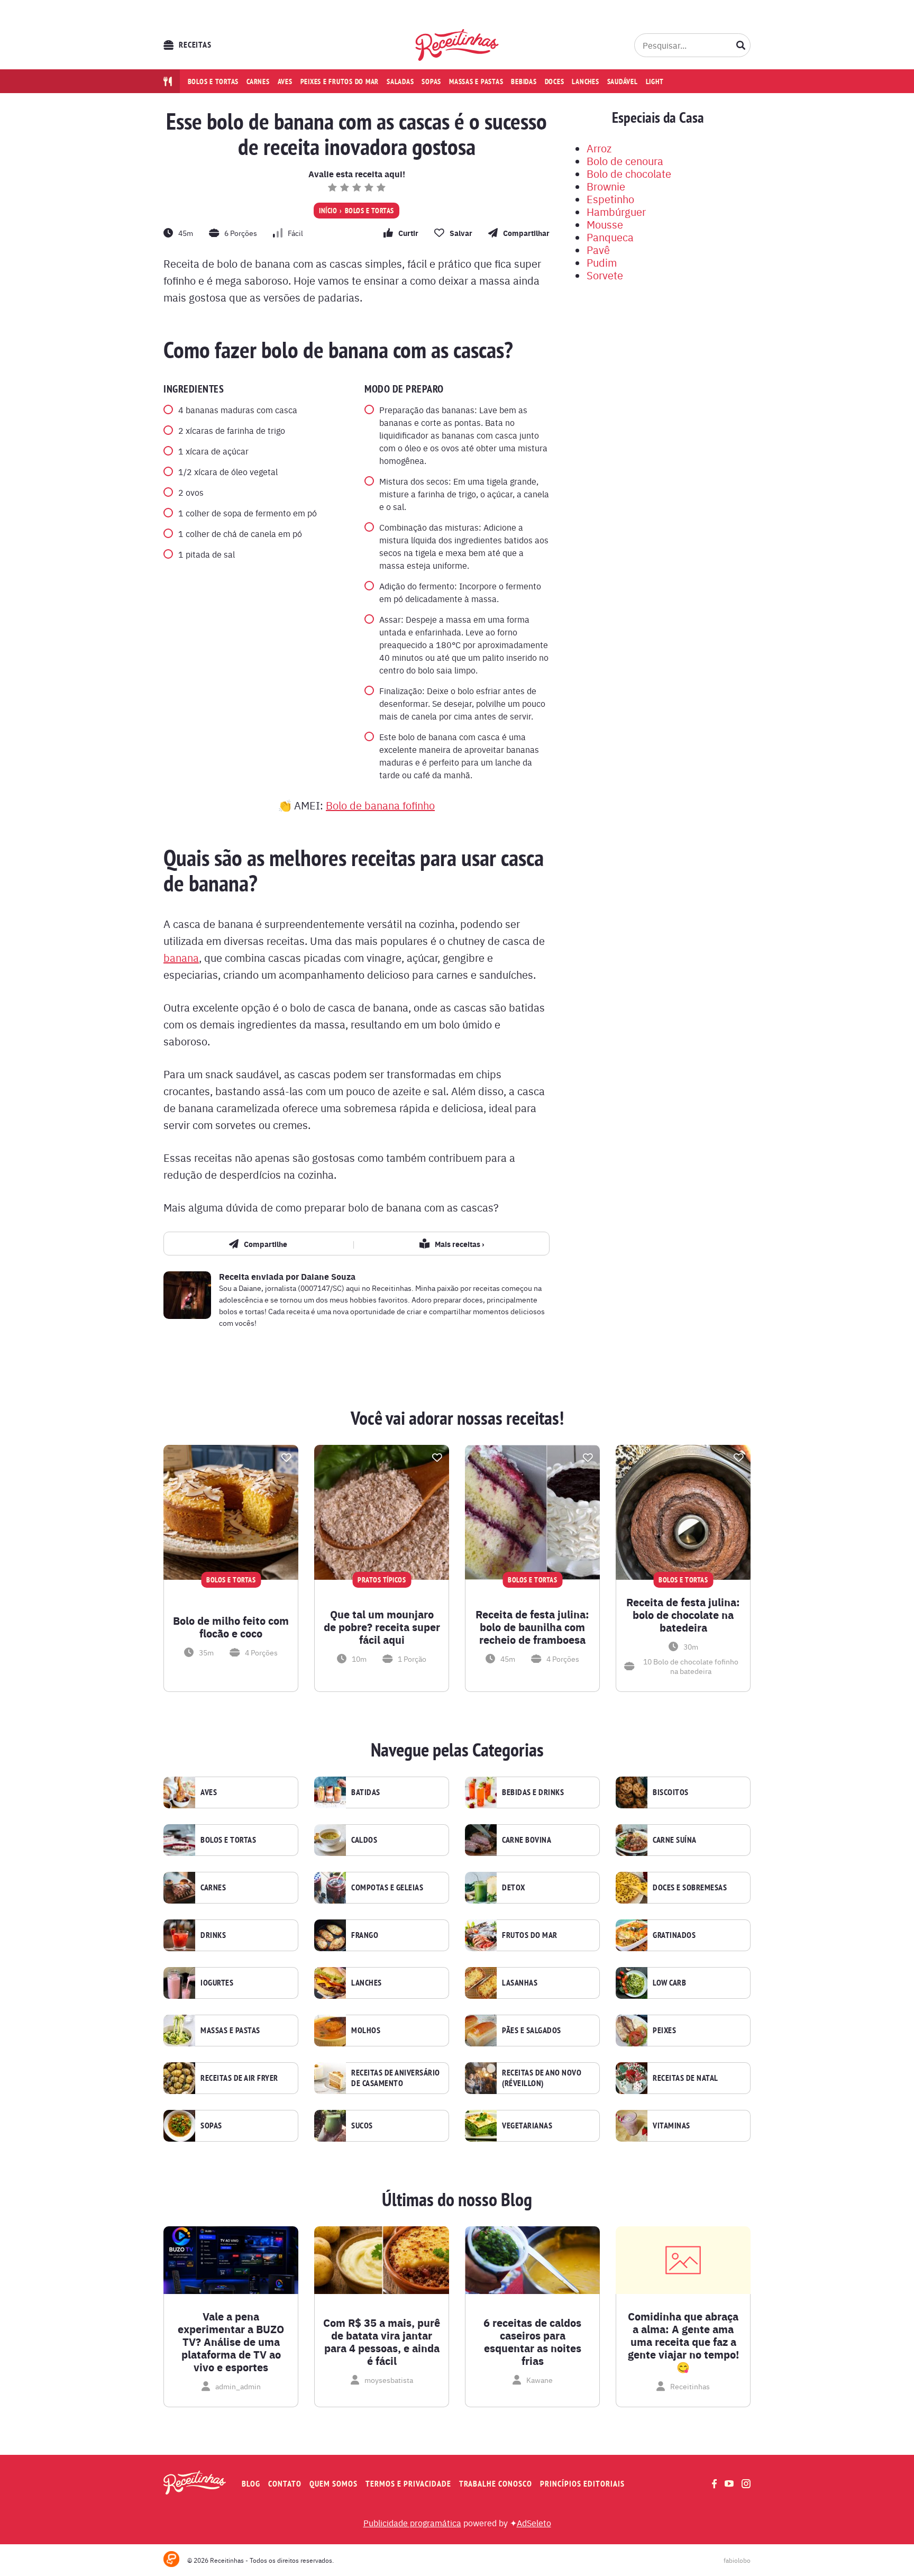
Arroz (599, 148)
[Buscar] (741, 45)
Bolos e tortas (213, 81)
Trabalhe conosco (496, 2484)
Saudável (623, 81)
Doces (555, 81)
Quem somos (333, 2484)
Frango (365, 1935)
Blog (251, 2484)
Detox (514, 1888)
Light (655, 81)
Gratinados (674, 1935)
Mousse (605, 224)
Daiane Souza (328, 1276)
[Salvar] (286, 1458)
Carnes (258, 81)
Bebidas (524, 81)
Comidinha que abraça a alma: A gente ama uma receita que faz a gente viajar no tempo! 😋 (683, 2342)
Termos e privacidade (408, 2484)
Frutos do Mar (530, 1935)
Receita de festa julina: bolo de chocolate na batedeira (683, 1615)
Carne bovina (527, 1840)
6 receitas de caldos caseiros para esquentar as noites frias (532, 2342)
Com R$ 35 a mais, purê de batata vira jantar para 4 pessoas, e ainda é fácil (382, 2342)
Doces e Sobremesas (690, 1888)
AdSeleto (534, 2523)
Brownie (606, 186)
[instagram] (746, 2484)
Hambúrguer (616, 211)
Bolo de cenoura (625, 161)
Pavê (598, 249)
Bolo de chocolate (629, 173)
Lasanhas (520, 1983)
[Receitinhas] (457, 45)
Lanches (585, 81)
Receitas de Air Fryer (239, 2078)
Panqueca (610, 237)
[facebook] (714, 2484)
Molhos (366, 2031)
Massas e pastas (476, 81)
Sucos (362, 2126)
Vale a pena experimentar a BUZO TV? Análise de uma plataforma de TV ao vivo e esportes (231, 2342)
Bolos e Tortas (369, 211)
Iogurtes (217, 1983)
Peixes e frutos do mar (340, 81)
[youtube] (729, 2483)
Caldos (364, 1840)
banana (181, 957)
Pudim (602, 262)
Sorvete (605, 275)
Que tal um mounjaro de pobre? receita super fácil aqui (382, 1627)
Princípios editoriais (582, 2484)
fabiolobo (737, 2560)
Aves (285, 81)
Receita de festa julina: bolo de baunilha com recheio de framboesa (532, 1627)
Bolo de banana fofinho (380, 805)
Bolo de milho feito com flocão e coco (231, 1627)
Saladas (400, 81)
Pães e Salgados (532, 2031)
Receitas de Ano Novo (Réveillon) (542, 2078)
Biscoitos (671, 1792)
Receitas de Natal (686, 2078)
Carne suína (675, 1840)
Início (328, 211)
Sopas (431, 81)
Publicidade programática (412, 2523)
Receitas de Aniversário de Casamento (396, 2078)
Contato (285, 2484)
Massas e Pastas (230, 2031)
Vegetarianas (527, 2126)
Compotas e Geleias (387, 1888)
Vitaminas (671, 2126)
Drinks (213, 1935)
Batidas (366, 1792)
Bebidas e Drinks (533, 1792)
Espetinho (610, 199)
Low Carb (669, 1983)
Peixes (664, 2031)
